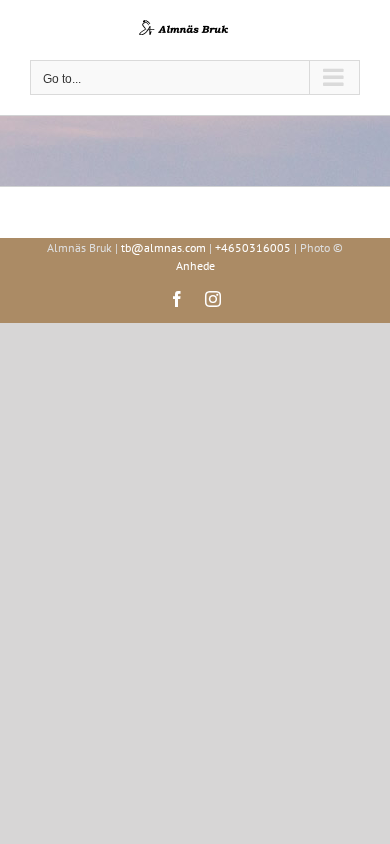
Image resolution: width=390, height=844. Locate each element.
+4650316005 (253, 247)
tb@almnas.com (163, 247)
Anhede (195, 265)
